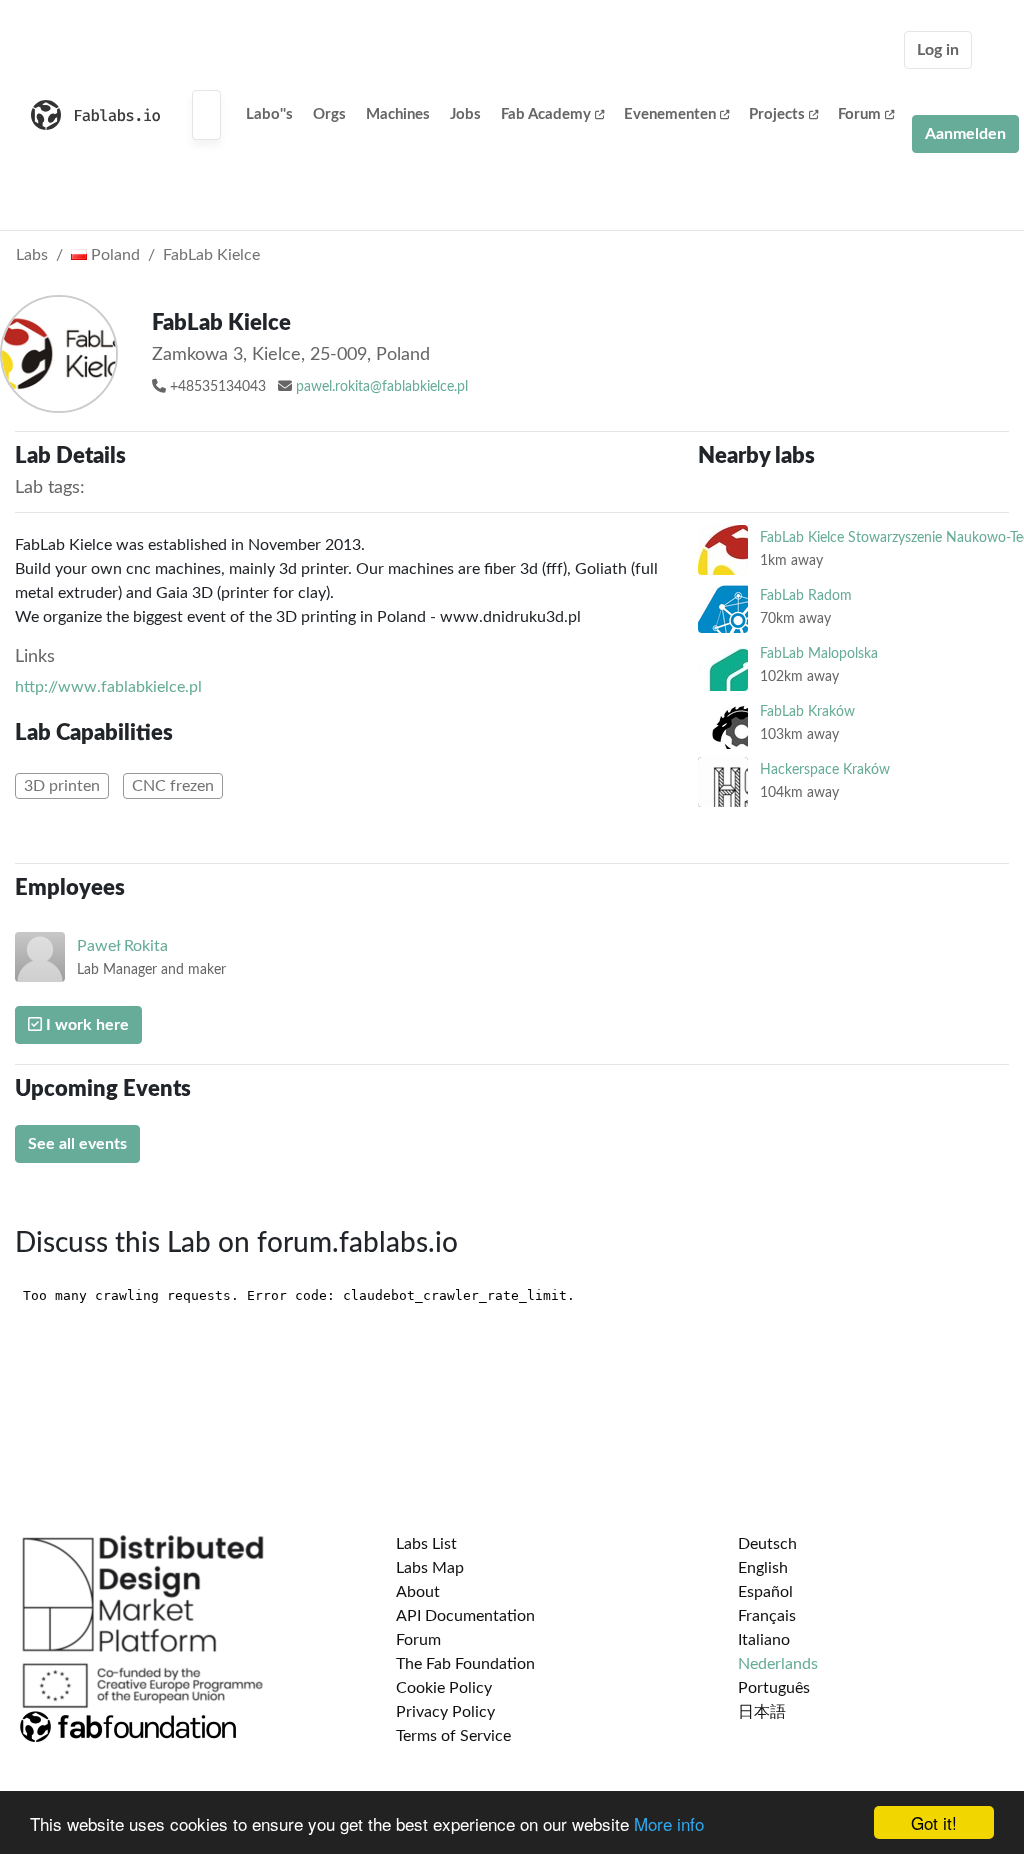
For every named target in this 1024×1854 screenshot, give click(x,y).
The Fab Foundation (465, 1664)
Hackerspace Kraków (825, 769)
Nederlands (778, 1664)
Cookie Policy (444, 1688)
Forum (859, 114)
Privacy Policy (445, 1712)
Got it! (934, 1822)
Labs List (426, 1544)
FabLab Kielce (211, 255)
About (418, 1592)
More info (669, 1823)
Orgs (329, 114)
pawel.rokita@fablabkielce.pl (382, 387)
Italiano (764, 1640)
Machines (398, 114)
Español (765, 1592)
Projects (777, 114)
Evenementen (670, 114)
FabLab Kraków (807, 711)
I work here (85, 1025)
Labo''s (269, 114)
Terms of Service (453, 1736)
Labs (32, 255)
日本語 (762, 1712)
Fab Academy (546, 114)
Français (767, 1616)
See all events (77, 1144)
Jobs (465, 114)
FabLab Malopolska (819, 653)
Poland (113, 255)
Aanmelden (965, 134)
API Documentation (465, 1616)
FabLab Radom (806, 595)
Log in (938, 50)
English (763, 1568)
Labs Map (430, 1568)
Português (774, 1688)
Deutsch (767, 1544)
